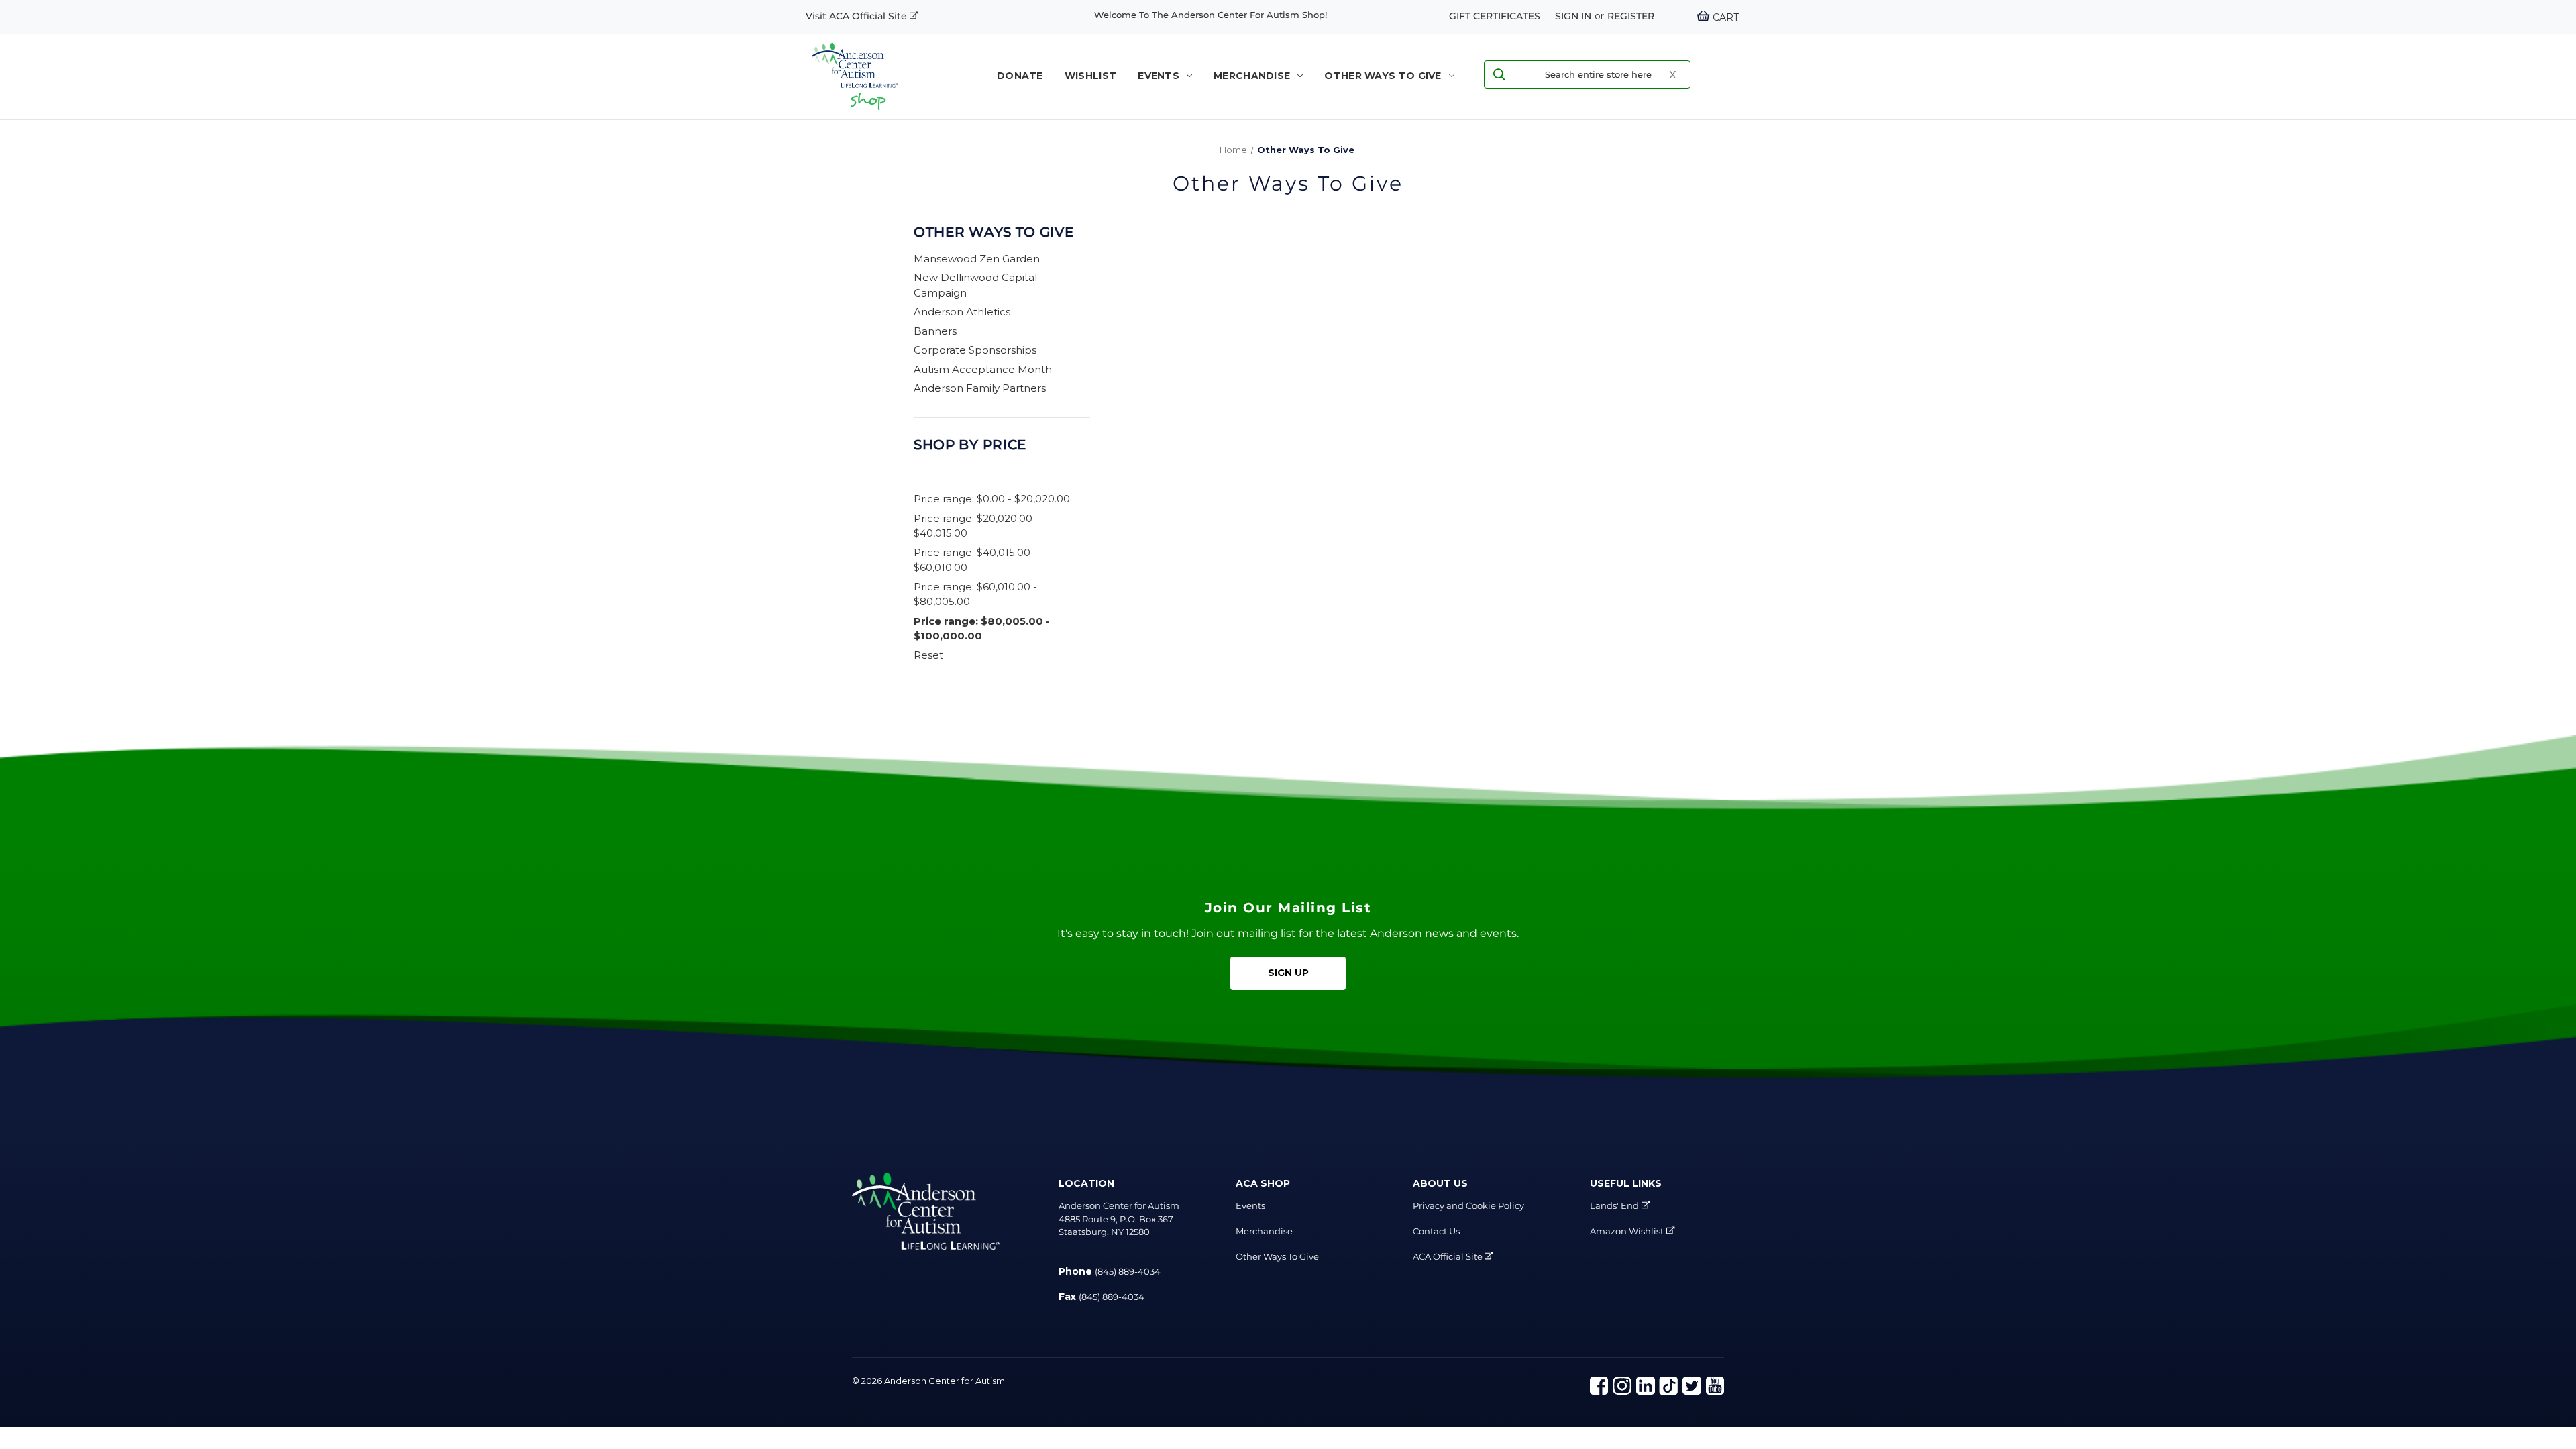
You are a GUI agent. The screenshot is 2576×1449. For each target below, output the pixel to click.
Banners (935, 331)
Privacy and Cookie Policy (1468, 1205)
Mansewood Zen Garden (977, 259)
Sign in (1573, 16)
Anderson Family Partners (980, 388)
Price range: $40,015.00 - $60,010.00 (975, 560)
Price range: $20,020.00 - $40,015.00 (976, 526)
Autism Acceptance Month (983, 369)
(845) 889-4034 (1128, 1271)
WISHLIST (1090, 76)
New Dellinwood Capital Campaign (975, 285)
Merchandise (1252, 76)
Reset (928, 655)
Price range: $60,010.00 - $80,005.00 (975, 594)
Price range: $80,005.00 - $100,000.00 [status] (982, 629)
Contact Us (1436, 1231)
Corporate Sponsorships (975, 350)
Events (1159, 76)
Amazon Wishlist (1627, 1231)
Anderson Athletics (962, 312)
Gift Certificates (1495, 16)
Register (1631, 16)
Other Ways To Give (1383, 76)
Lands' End (1614, 1205)
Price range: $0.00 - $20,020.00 (992, 499)
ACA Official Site (1449, 1256)
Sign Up (1288, 973)
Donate (1020, 76)
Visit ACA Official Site (858, 16)
